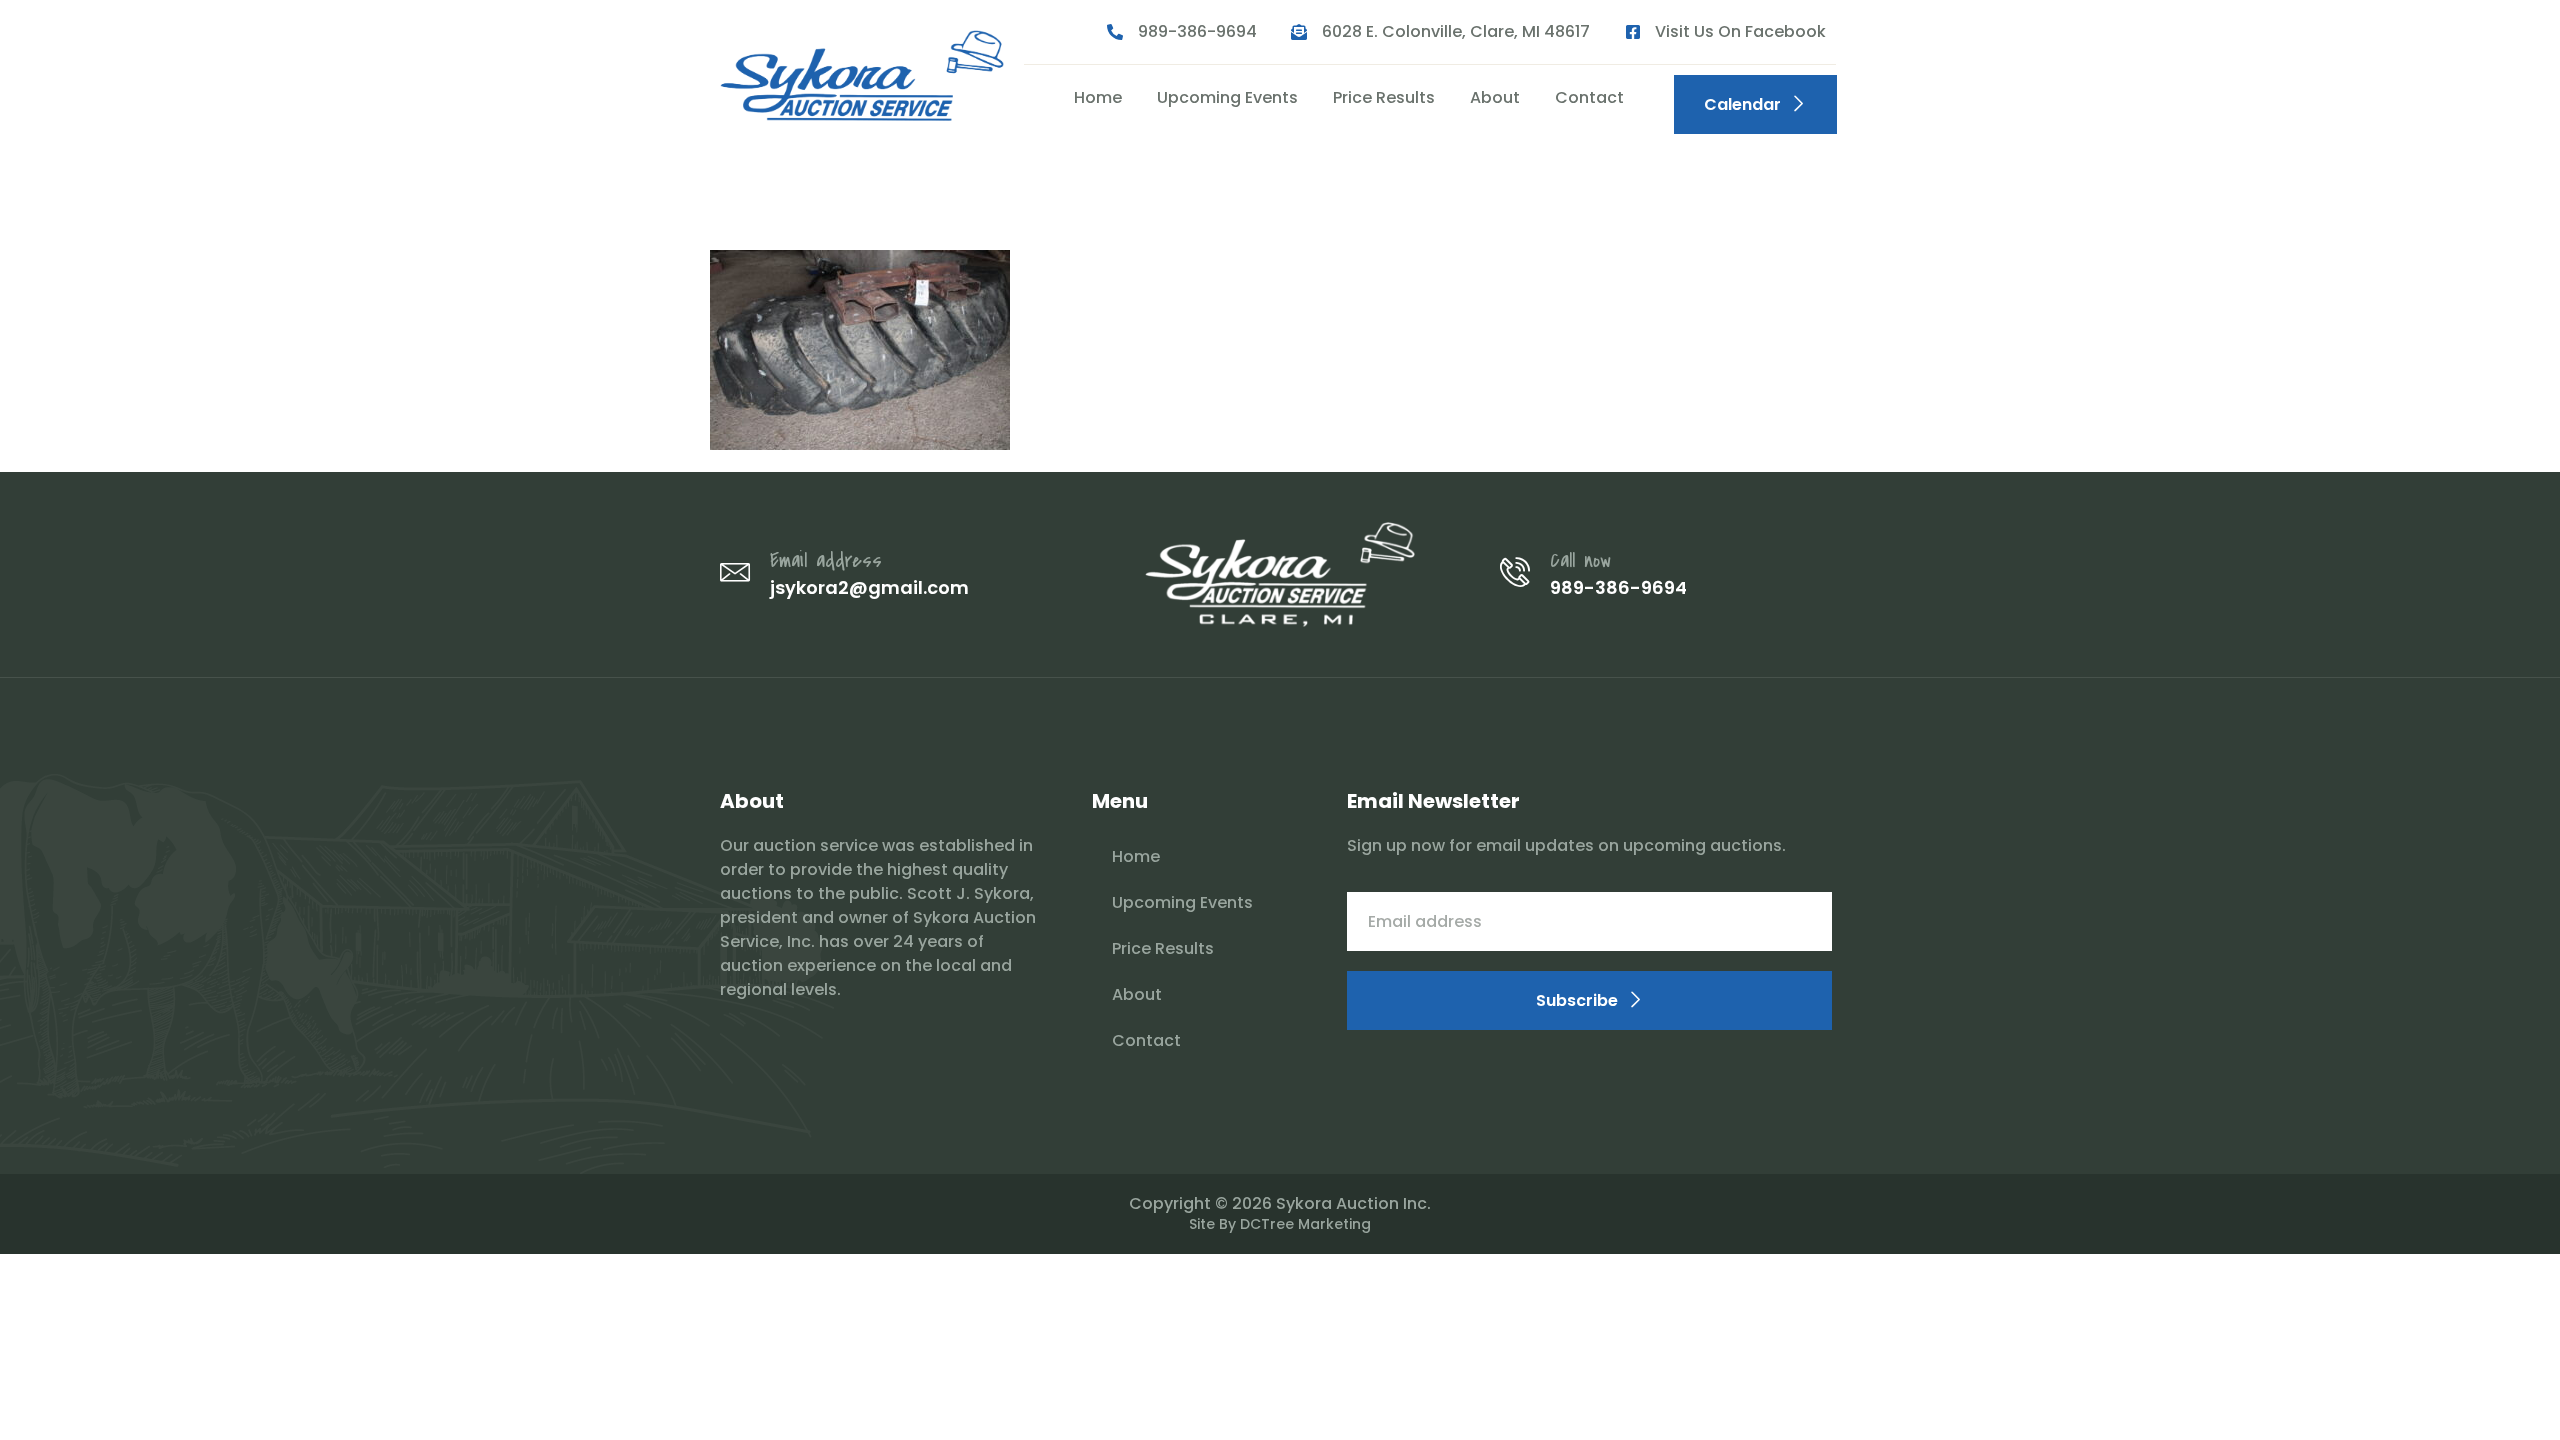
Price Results (1384, 97)
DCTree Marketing (1305, 1224)
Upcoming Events (1227, 97)
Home (1098, 97)
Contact (1589, 97)
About (1495, 97)
